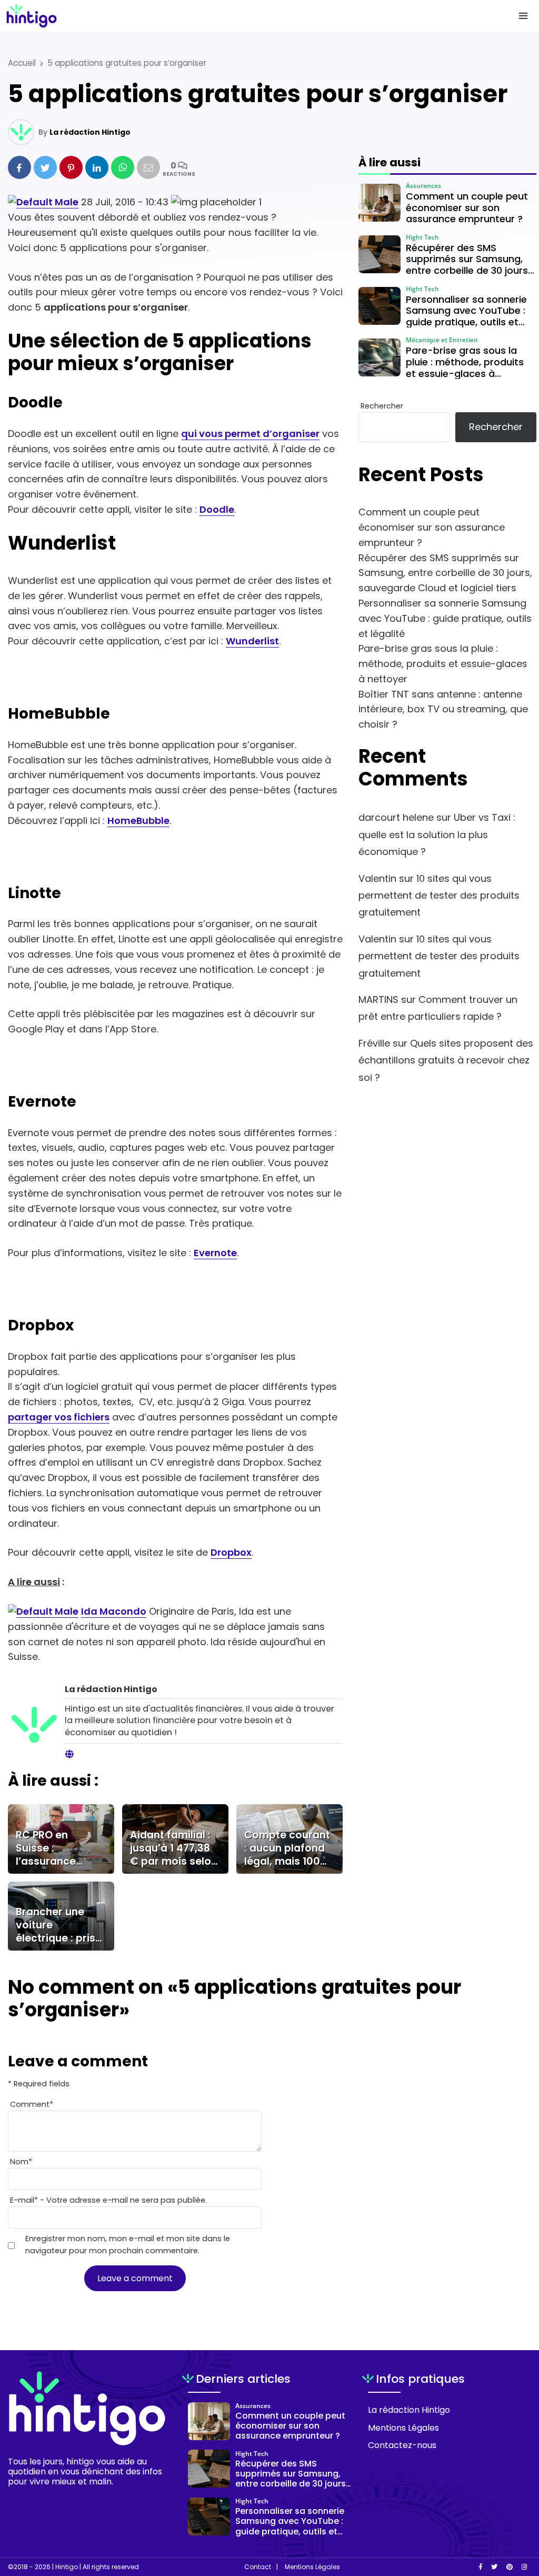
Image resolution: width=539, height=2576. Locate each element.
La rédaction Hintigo (90, 132)
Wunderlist (252, 641)
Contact (258, 2567)
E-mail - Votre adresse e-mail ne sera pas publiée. (108, 2200)
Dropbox (231, 1552)
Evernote (215, 1253)
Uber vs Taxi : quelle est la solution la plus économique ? (437, 834)
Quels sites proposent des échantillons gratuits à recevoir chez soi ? (446, 1060)
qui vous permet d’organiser (250, 434)
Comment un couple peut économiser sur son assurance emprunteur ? (432, 527)
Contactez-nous (402, 2445)
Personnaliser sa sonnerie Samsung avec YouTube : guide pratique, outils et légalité (445, 618)
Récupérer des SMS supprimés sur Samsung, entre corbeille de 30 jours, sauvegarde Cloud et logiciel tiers (445, 573)
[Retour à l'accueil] (248, 16)
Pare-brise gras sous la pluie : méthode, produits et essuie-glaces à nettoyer (443, 664)
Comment (32, 2104)
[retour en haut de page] (513, 2518)
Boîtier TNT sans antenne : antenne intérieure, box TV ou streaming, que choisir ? (443, 709)
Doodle (217, 509)
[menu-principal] (523, 16)
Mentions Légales (403, 2428)
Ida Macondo (114, 1611)
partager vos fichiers (59, 1417)
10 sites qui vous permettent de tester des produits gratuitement (439, 896)
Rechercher (382, 406)
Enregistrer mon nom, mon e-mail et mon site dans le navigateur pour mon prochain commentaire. (128, 2245)
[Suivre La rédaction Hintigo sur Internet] (69, 1755)
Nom (21, 2162)
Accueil (22, 63)
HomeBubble (138, 820)
